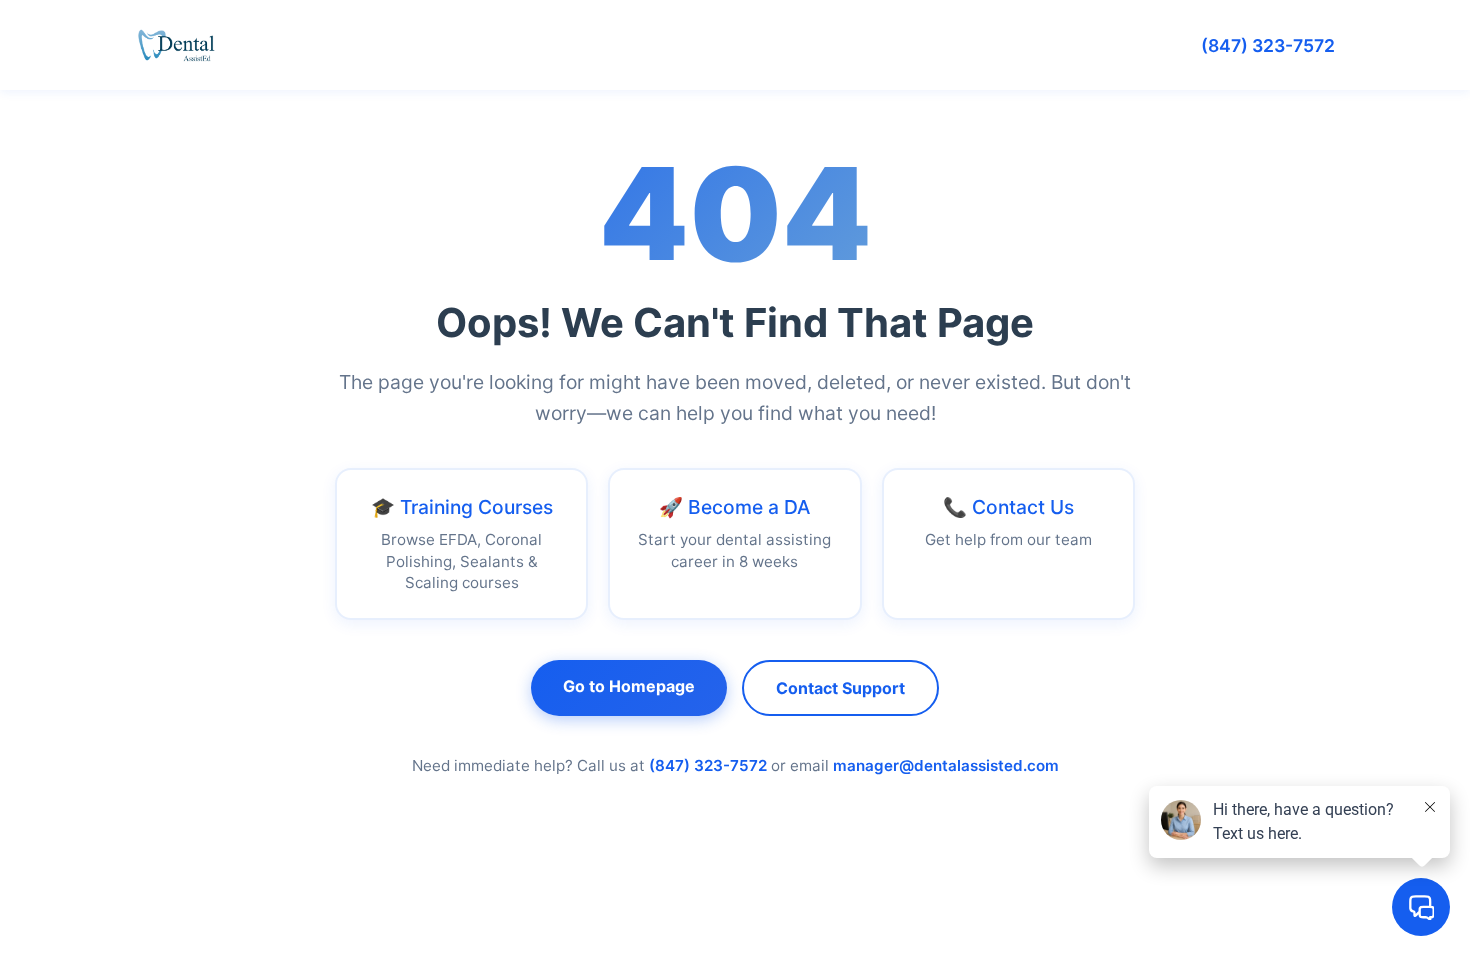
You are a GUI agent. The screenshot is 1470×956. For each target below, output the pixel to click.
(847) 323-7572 (1268, 45)
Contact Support (840, 688)
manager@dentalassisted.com (946, 765)
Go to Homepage (629, 686)
